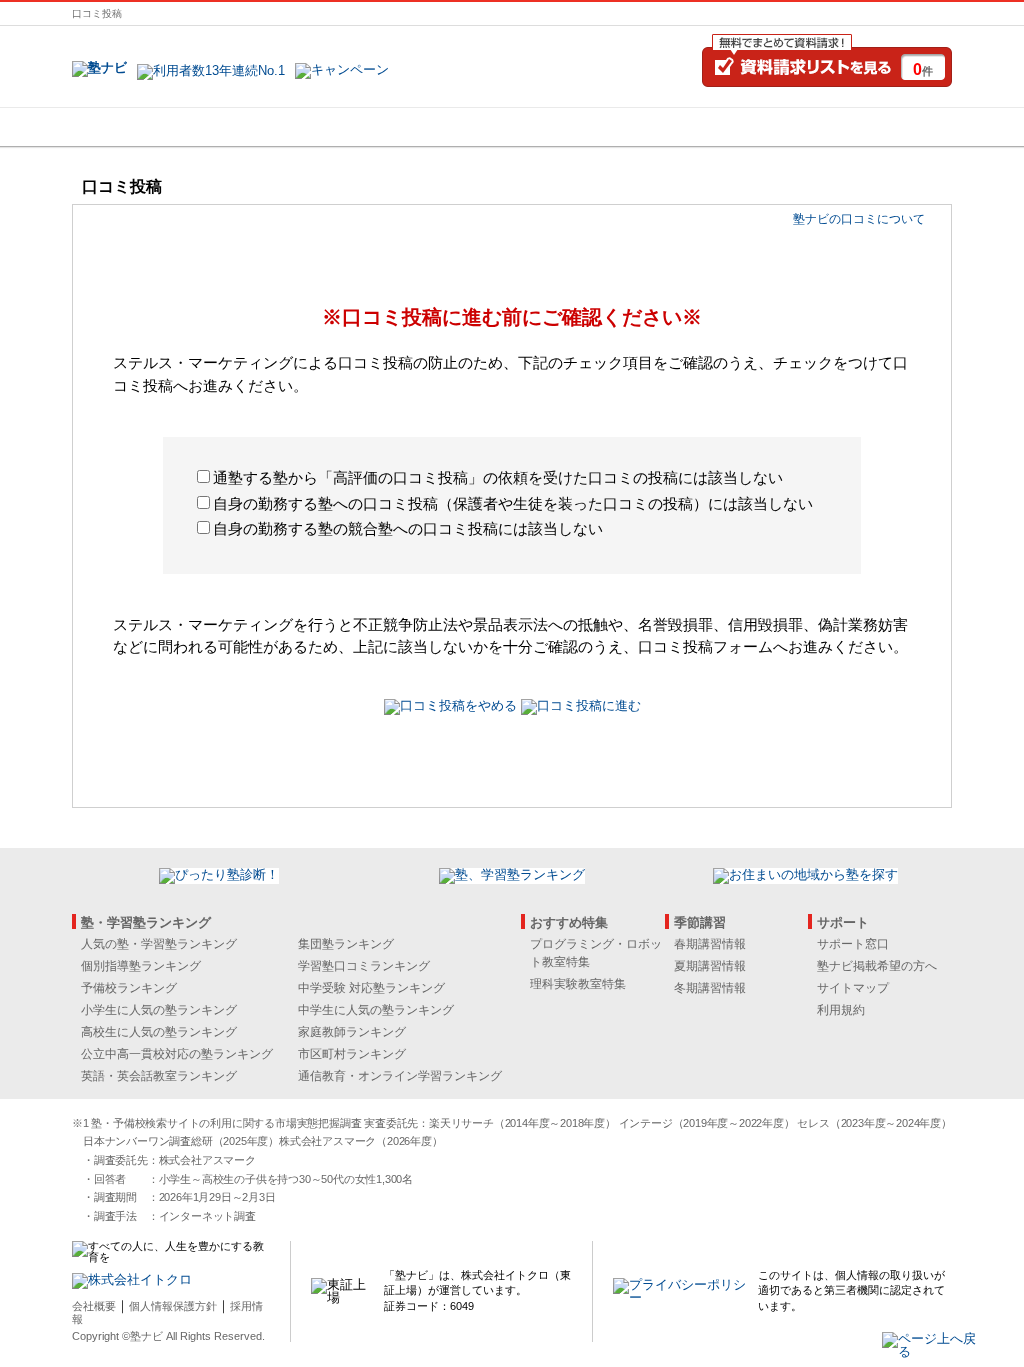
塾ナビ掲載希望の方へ (877, 966)
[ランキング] (437, 127)
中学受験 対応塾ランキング (371, 988)
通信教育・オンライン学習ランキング (400, 1076)
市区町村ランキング (352, 1054)
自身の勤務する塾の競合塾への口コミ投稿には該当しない (408, 528)
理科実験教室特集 (578, 984)
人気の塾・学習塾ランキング (159, 944)
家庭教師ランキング (352, 1032)
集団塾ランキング (346, 944)
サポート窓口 (853, 944)
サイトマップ (853, 988)
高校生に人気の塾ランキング (159, 1032)
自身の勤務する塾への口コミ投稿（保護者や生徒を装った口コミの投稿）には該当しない (513, 503)
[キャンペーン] (875, 127)
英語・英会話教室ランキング (159, 1076)
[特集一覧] (729, 127)
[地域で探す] (145, 127)
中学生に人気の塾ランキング (376, 1010)
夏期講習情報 (710, 966)
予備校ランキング (129, 988)
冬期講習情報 (710, 988)
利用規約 (841, 1010)
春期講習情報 (710, 944)
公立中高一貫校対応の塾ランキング (177, 1054)
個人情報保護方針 (173, 1306)
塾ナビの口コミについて (859, 219)
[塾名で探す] (291, 127)
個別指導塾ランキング (141, 966)
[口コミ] (583, 127)
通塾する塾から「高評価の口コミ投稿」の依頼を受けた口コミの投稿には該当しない (498, 477)
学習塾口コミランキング (364, 966)
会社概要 (94, 1306)
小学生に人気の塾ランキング (159, 1010)
